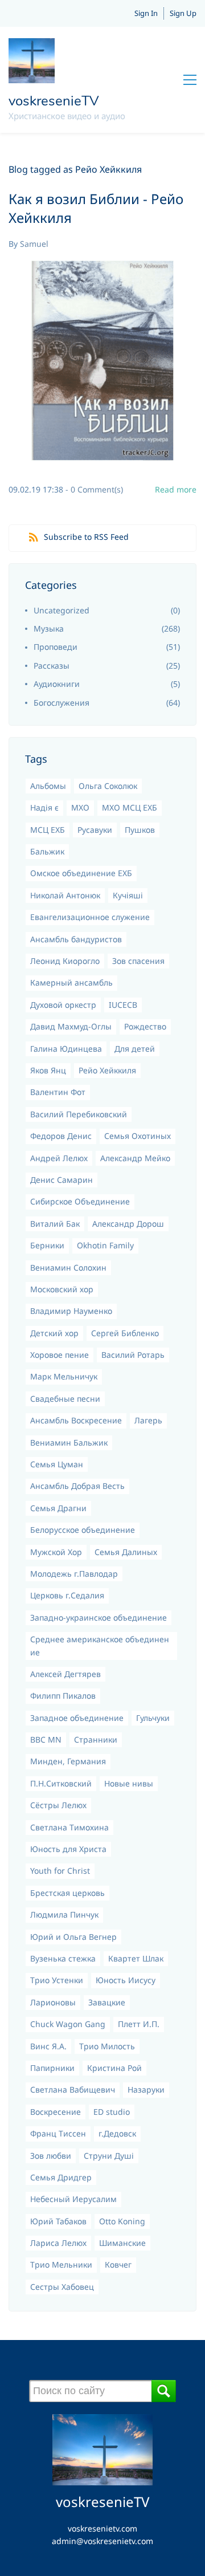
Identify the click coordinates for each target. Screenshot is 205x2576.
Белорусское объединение (83, 1530)
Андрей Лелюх (59, 1158)
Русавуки (95, 830)
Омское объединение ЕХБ (81, 873)
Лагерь (148, 1420)
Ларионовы (53, 2002)
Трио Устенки (57, 1980)
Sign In (146, 13)
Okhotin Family (105, 1245)
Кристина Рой (114, 2068)
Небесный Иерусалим (73, 2199)
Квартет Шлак (136, 1958)
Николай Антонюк (65, 895)
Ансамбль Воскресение (76, 1420)
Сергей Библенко (125, 1333)
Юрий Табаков (58, 2221)
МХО (80, 807)
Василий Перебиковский (79, 1114)
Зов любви (51, 2156)
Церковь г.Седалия (67, 1595)
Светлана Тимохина (69, 1827)
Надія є (44, 807)
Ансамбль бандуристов (76, 939)
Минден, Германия (68, 1761)
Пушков (140, 830)
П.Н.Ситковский (61, 1783)
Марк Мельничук (64, 1376)
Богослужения (61, 703)
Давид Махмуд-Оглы (71, 1026)
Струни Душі (109, 2156)
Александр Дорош (128, 1224)
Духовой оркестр (63, 1005)
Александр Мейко (135, 1158)
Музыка (49, 628)
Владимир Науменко (71, 1311)
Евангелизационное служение (90, 917)
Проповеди (56, 647)
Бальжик (47, 851)
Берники (47, 1245)
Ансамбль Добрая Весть (77, 1486)
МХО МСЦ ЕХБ (130, 807)
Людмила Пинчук (64, 1914)
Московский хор (62, 1289)
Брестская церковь (67, 1893)
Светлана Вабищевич (73, 2089)
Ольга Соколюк (108, 786)
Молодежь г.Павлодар (74, 1574)
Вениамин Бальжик (69, 1442)
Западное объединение (77, 1718)
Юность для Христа (68, 1849)
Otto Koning (122, 2221)
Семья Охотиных (138, 1136)
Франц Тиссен (58, 2133)
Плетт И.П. (139, 2024)
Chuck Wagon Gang (68, 2024)
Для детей (135, 1049)
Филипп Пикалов (63, 1696)
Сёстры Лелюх (58, 1805)
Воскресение (56, 2112)
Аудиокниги (57, 684)
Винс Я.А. (48, 2046)
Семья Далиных (126, 1552)
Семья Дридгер (61, 2177)
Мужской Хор (56, 1552)
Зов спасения (138, 961)
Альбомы (48, 786)
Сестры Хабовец (62, 2287)
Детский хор (54, 1333)
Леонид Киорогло (65, 961)
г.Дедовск (117, 2133)
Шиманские (122, 2243)
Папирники (52, 2068)
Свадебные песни (65, 1399)
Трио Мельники (61, 2264)
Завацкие (107, 2002)
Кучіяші (128, 895)
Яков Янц (48, 1070)
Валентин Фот (58, 1092)
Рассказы (52, 666)
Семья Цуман (57, 1464)
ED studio (112, 2112)
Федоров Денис (61, 1136)
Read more (176, 489)
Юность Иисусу (126, 1980)
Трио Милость (107, 2046)
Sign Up (183, 13)
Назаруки (146, 2089)
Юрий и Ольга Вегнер (73, 1937)
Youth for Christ (60, 1871)
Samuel (34, 244)
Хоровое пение (60, 1355)
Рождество (145, 1026)
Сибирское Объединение (80, 1201)
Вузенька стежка (63, 1958)
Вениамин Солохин (68, 1267)
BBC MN (46, 1739)
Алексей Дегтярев (65, 1674)
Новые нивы (129, 1783)
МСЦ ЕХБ (48, 830)
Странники (96, 1739)
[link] (103, 2420)
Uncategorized (61, 610)
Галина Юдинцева (66, 1049)
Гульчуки (153, 1718)
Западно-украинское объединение (99, 1617)
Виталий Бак (55, 1224)
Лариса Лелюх (58, 2243)
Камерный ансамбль (71, 982)
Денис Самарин (61, 1180)
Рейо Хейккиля (107, 1070)
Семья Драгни (58, 1508)
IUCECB (123, 1005)
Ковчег (118, 2264)
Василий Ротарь (133, 1355)
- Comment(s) (94, 489)
